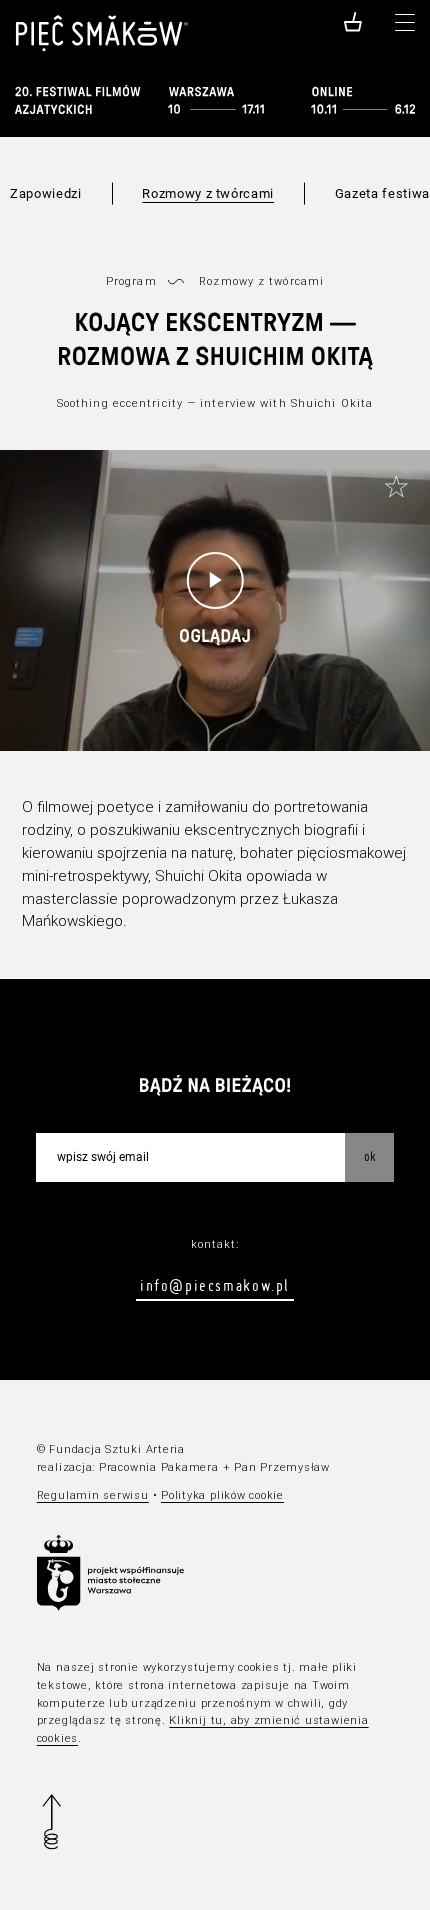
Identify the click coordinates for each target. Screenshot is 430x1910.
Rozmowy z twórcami (208, 193)
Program (131, 281)
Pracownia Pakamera (159, 1467)
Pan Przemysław (282, 1467)
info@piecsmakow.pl (215, 1285)
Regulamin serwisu (93, 1495)
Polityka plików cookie (222, 1495)
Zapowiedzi (46, 193)
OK (370, 1156)
